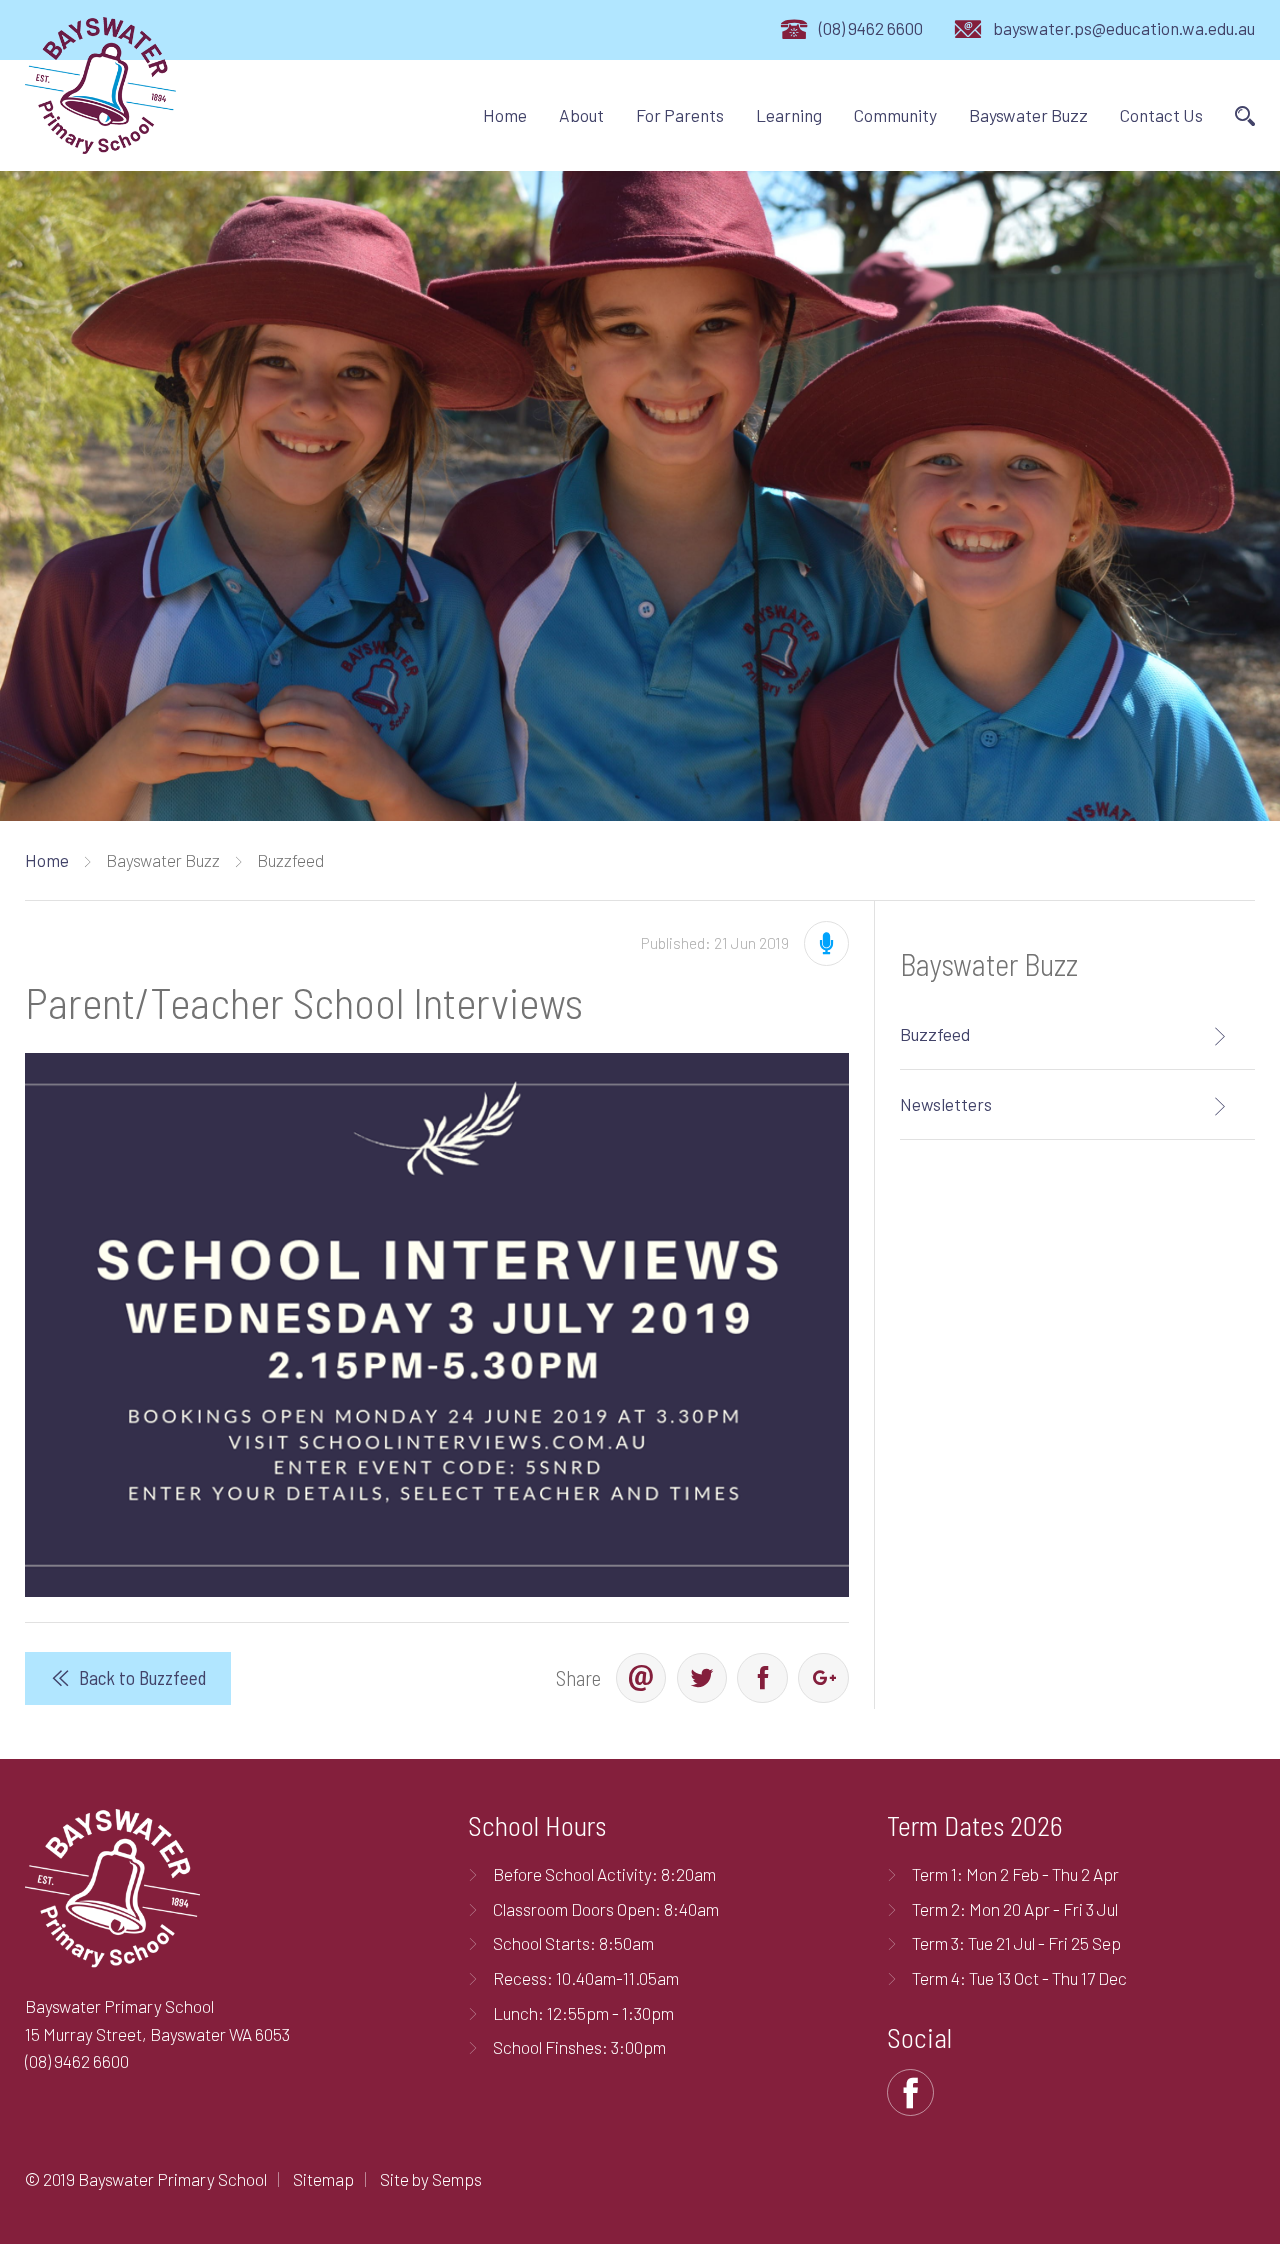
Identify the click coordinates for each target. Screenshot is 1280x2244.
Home (505, 115)
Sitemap (323, 2179)
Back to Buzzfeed (142, 1677)
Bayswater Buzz (1028, 115)
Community (895, 115)
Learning (789, 115)
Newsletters (946, 1104)
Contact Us (1161, 115)
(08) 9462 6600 (871, 28)
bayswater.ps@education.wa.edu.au (1124, 28)
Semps (457, 2179)
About (581, 115)
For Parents (680, 115)
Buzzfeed (935, 1034)
